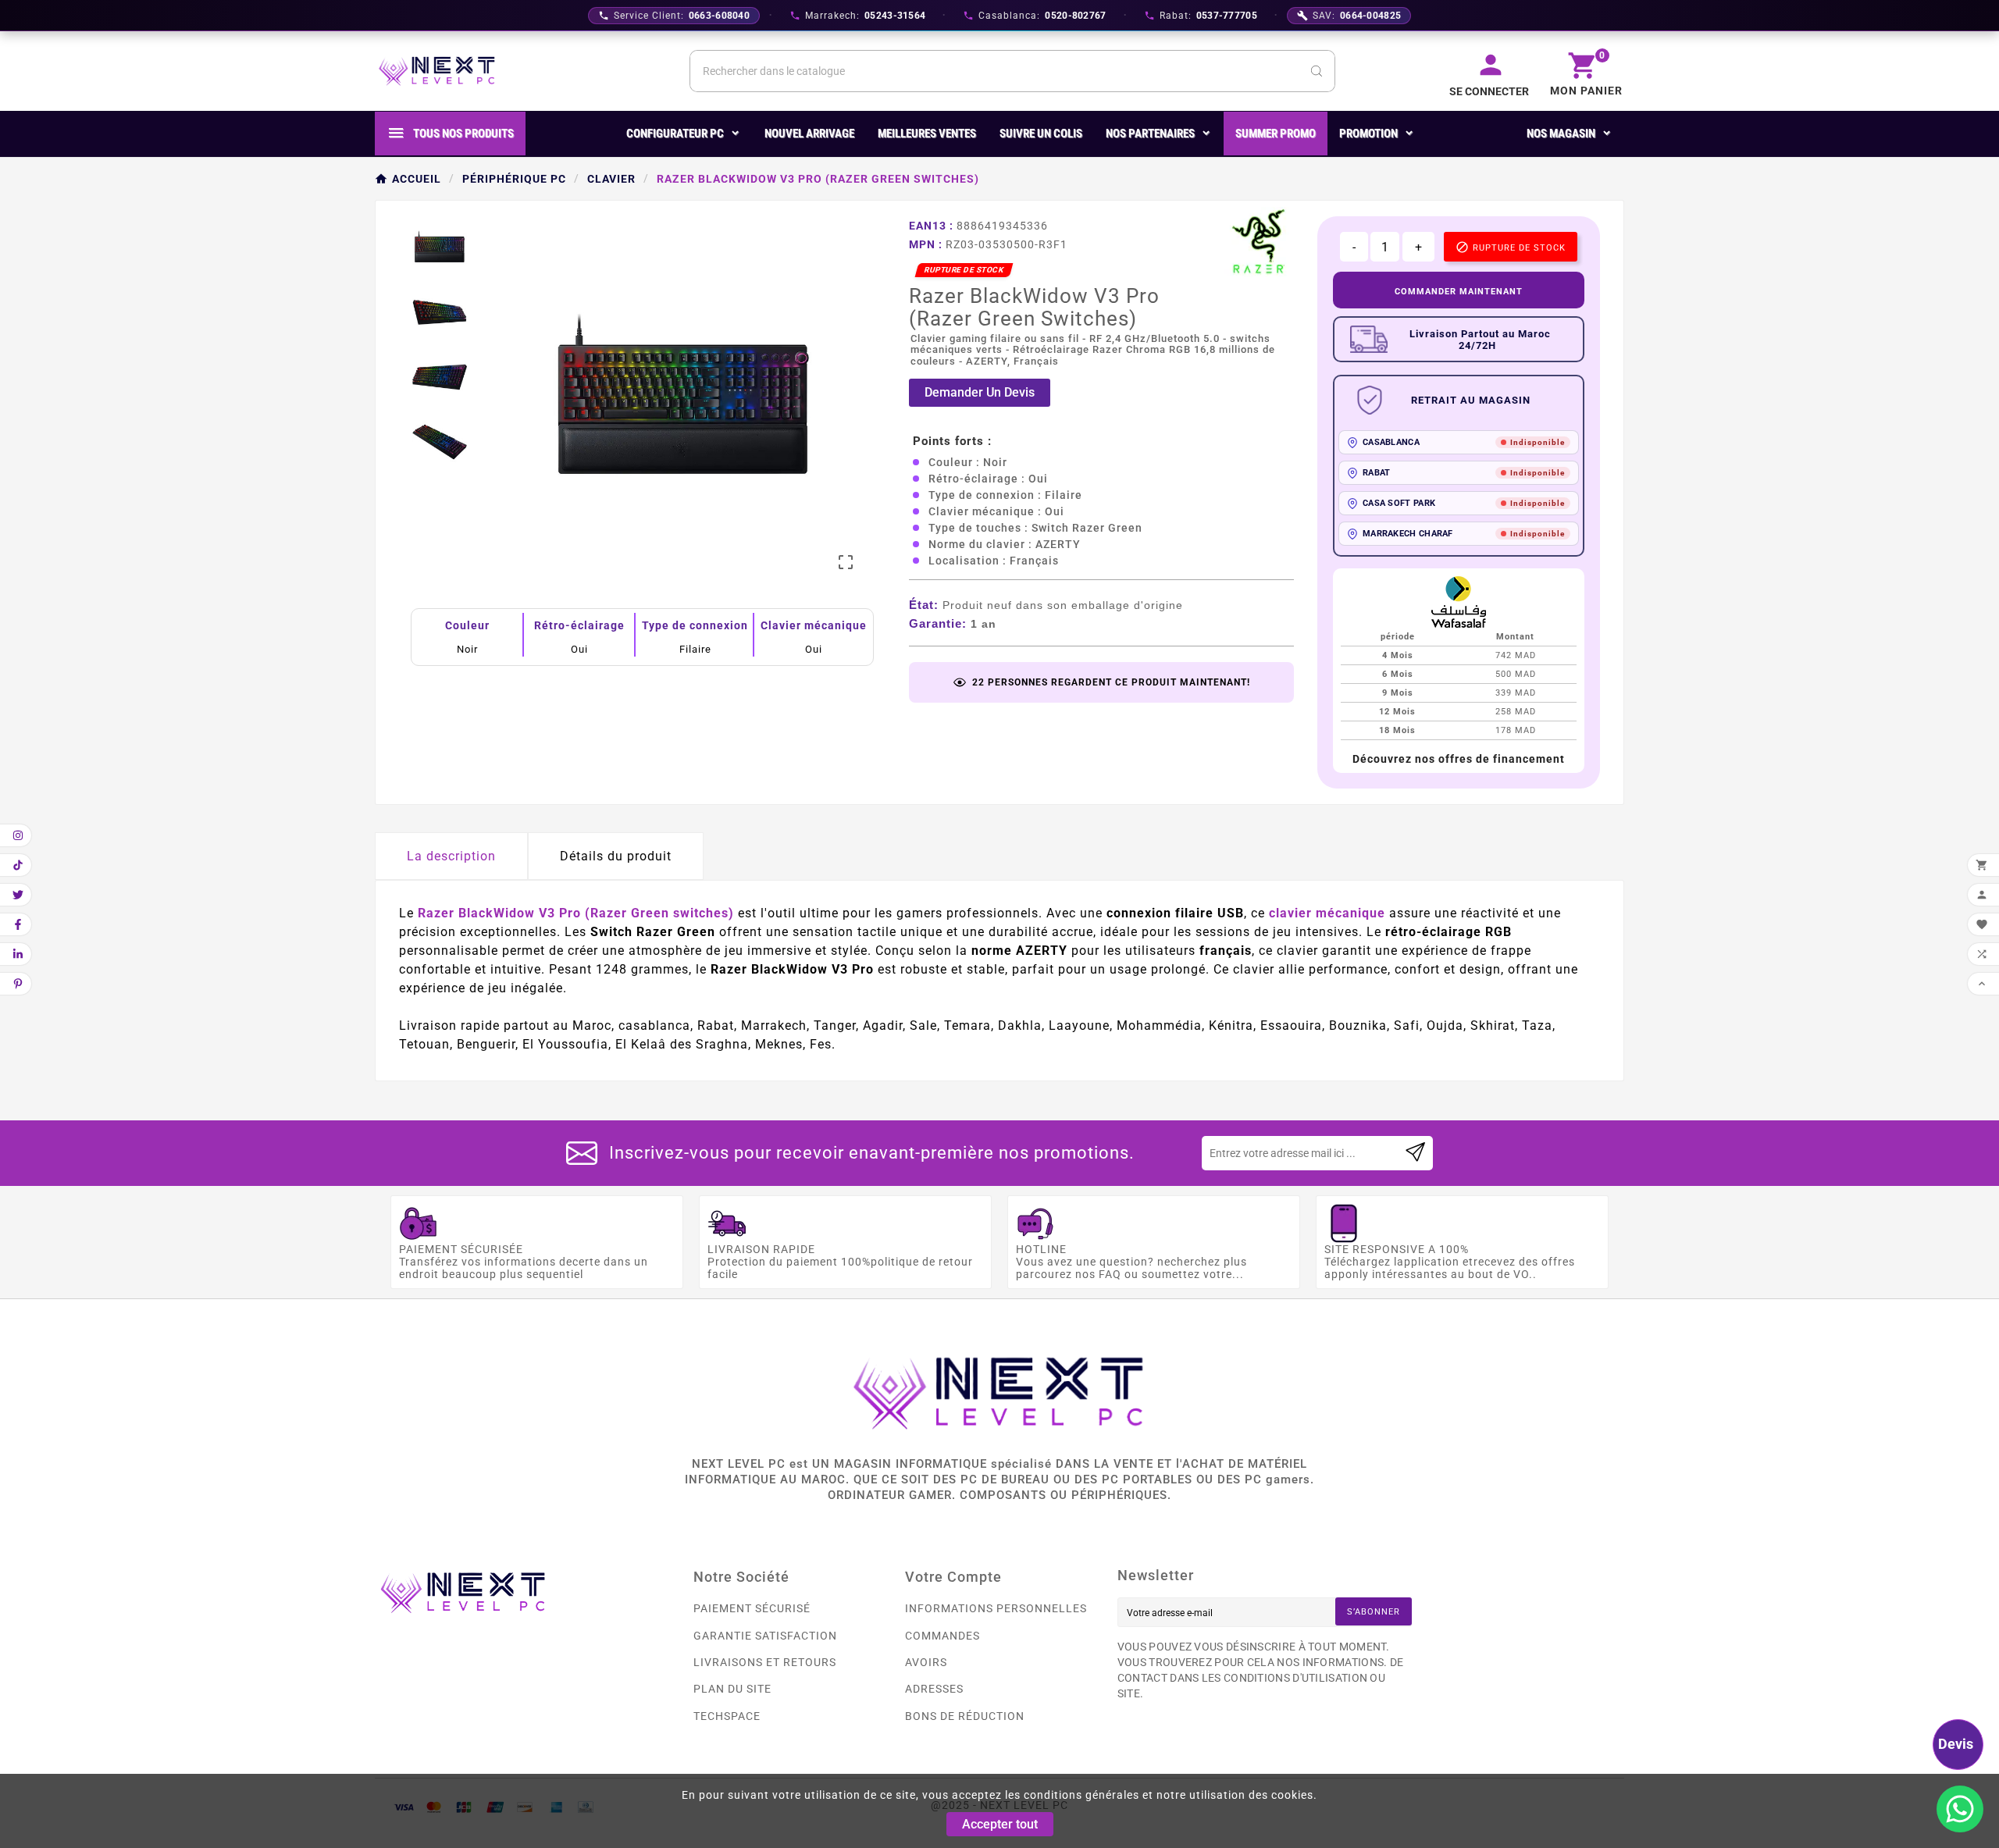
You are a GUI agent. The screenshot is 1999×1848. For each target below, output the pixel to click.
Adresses (934, 1689)
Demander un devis (980, 392)
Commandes (942, 1636)
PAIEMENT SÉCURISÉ (752, 1608)
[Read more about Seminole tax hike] (1415, 1153)
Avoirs (926, 1662)
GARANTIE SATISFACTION (765, 1636)
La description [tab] (451, 856)
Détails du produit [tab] (616, 856)
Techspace (727, 1716)
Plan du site (732, 1689)
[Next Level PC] (437, 71)
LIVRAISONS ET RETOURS (765, 1662)
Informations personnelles (996, 1608)
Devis (1956, 1744)
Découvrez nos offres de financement (1459, 759)
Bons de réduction (965, 1716)
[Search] (1317, 71)
